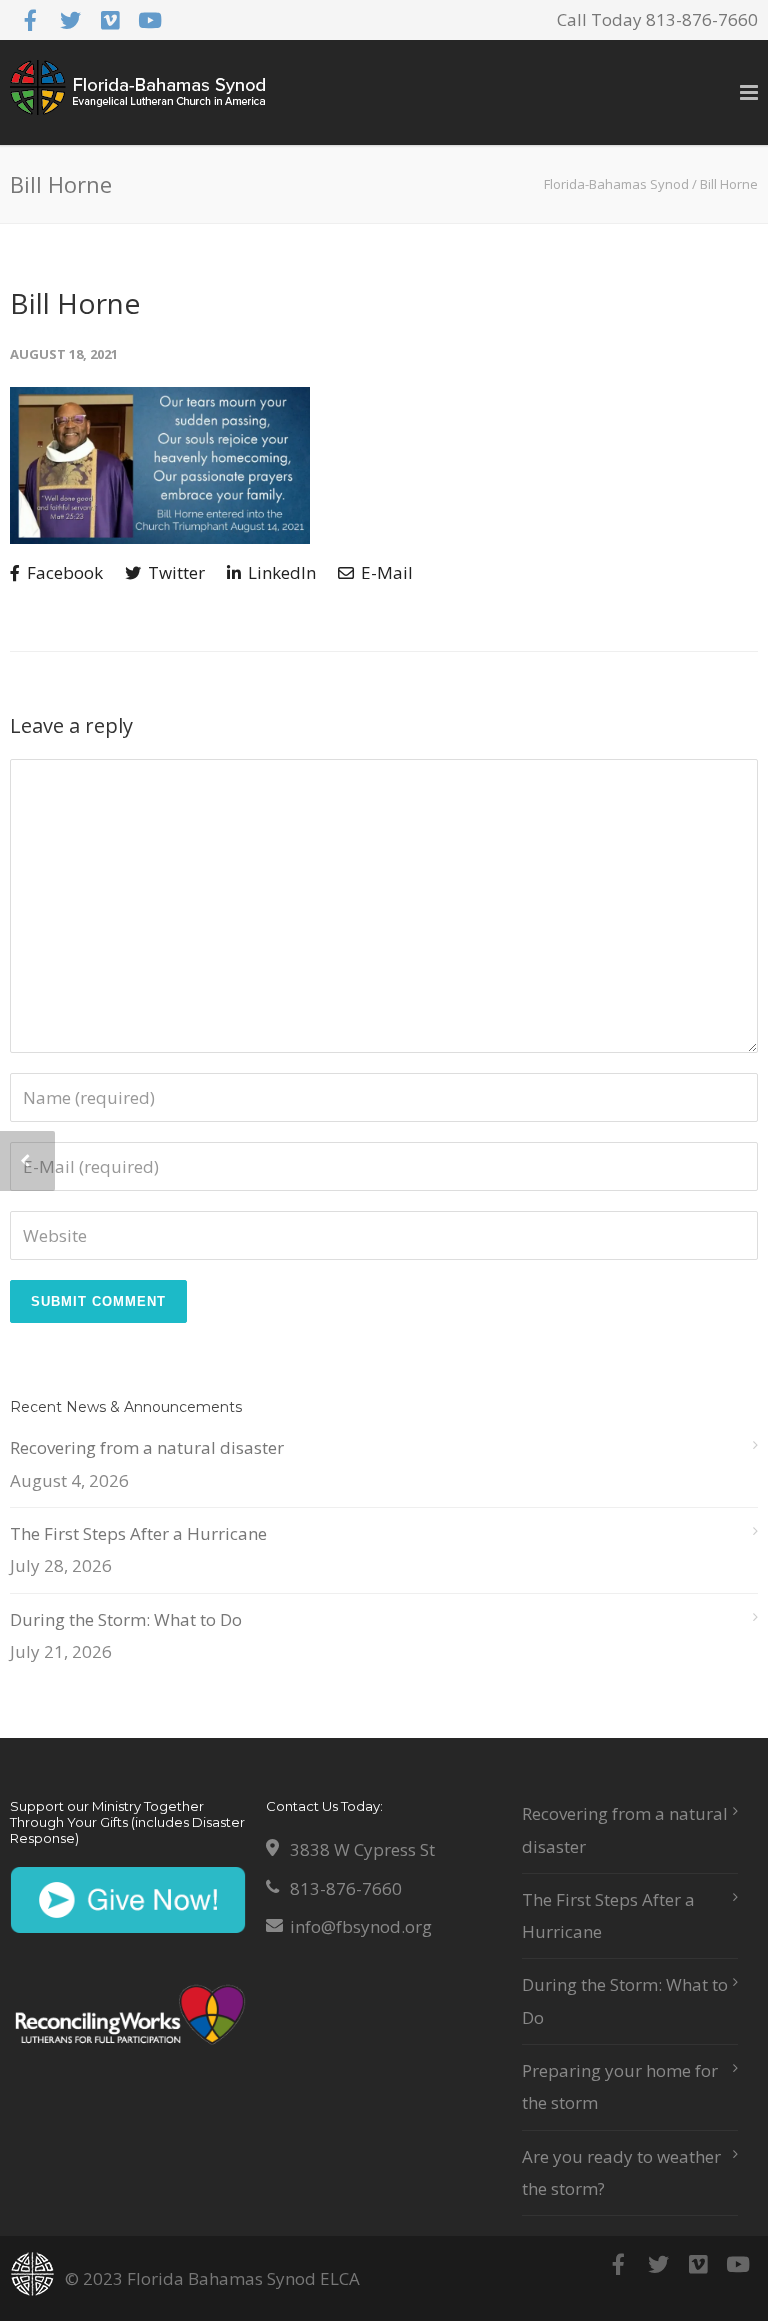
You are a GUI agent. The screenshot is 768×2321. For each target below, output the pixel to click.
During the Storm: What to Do (126, 1619)
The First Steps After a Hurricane (138, 1533)
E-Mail (385, 572)
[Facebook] (30, 20)
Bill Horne (75, 303)
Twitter (174, 572)
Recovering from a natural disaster (147, 1447)
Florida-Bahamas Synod (616, 184)
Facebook (63, 572)
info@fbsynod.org (361, 1926)
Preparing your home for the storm (620, 2086)
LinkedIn (280, 572)
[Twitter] (70, 20)
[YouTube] (150, 20)
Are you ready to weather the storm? (621, 2172)
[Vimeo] (110, 20)
